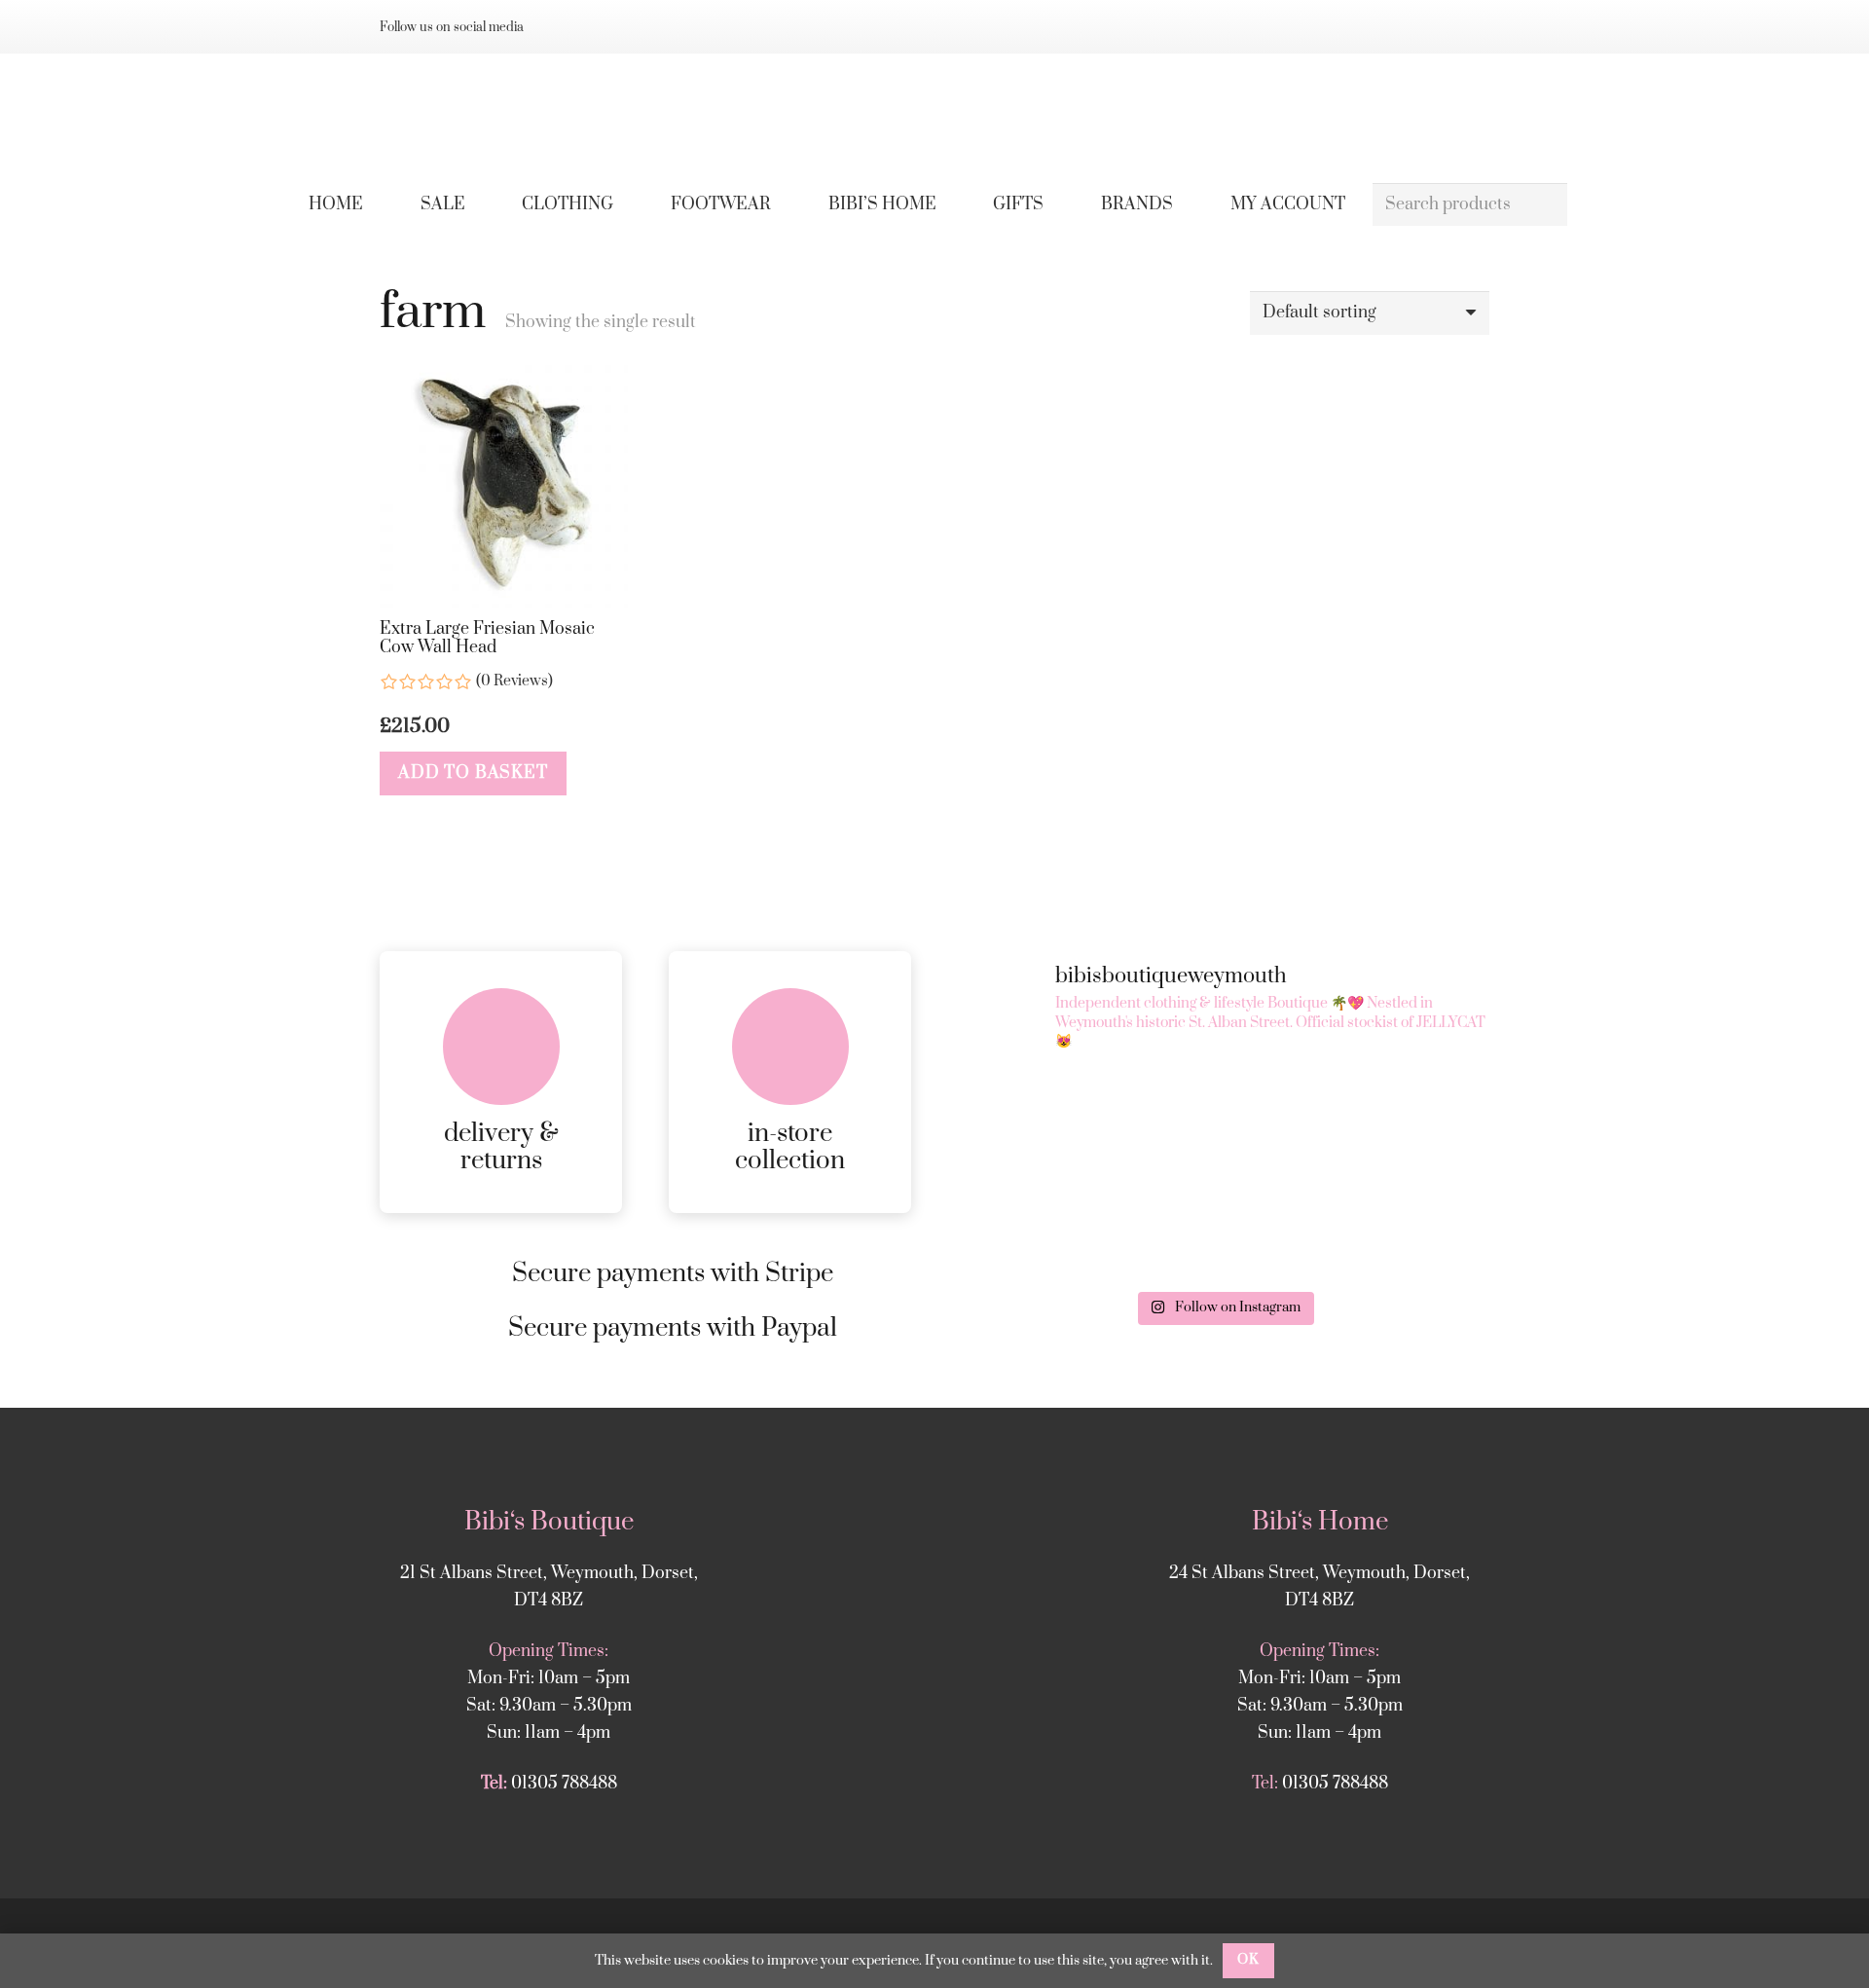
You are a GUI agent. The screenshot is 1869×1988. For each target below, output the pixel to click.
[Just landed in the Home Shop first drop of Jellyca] (1043, 1123)
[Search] (1545, 205)
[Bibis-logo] (935, 117)
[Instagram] (561, 27)
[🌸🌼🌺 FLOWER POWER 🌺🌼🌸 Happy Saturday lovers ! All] (1404, 1123)
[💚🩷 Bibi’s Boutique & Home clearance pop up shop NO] (1404, 1228)
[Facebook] (592, 27)
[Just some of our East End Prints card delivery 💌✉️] (1223, 1123)
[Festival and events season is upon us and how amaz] (1223, 1228)
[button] (627, 204)
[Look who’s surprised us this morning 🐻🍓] (1043, 1228)
